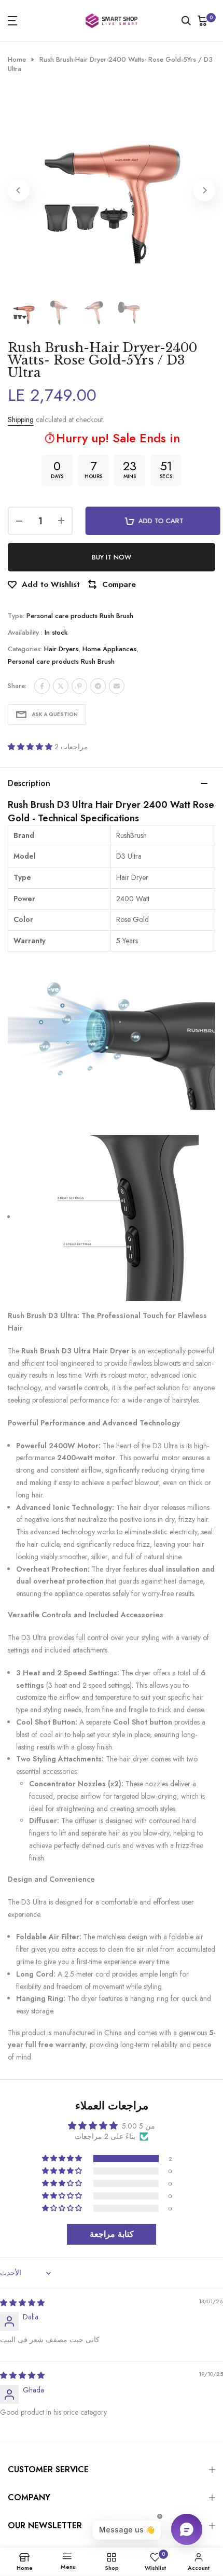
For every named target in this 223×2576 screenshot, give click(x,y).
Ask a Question (55, 714)
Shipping (21, 419)
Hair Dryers (61, 649)
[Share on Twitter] (61, 686)
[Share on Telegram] (98, 686)
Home (17, 60)
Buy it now (112, 557)
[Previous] (19, 190)
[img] (22, 2303)
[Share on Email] (117, 686)
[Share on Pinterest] (79, 686)
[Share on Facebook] (42, 686)
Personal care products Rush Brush (80, 616)
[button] (31, 747)
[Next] (204, 190)
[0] (203, 21)
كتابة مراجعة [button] (112, 2234)
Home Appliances (109, 649)
